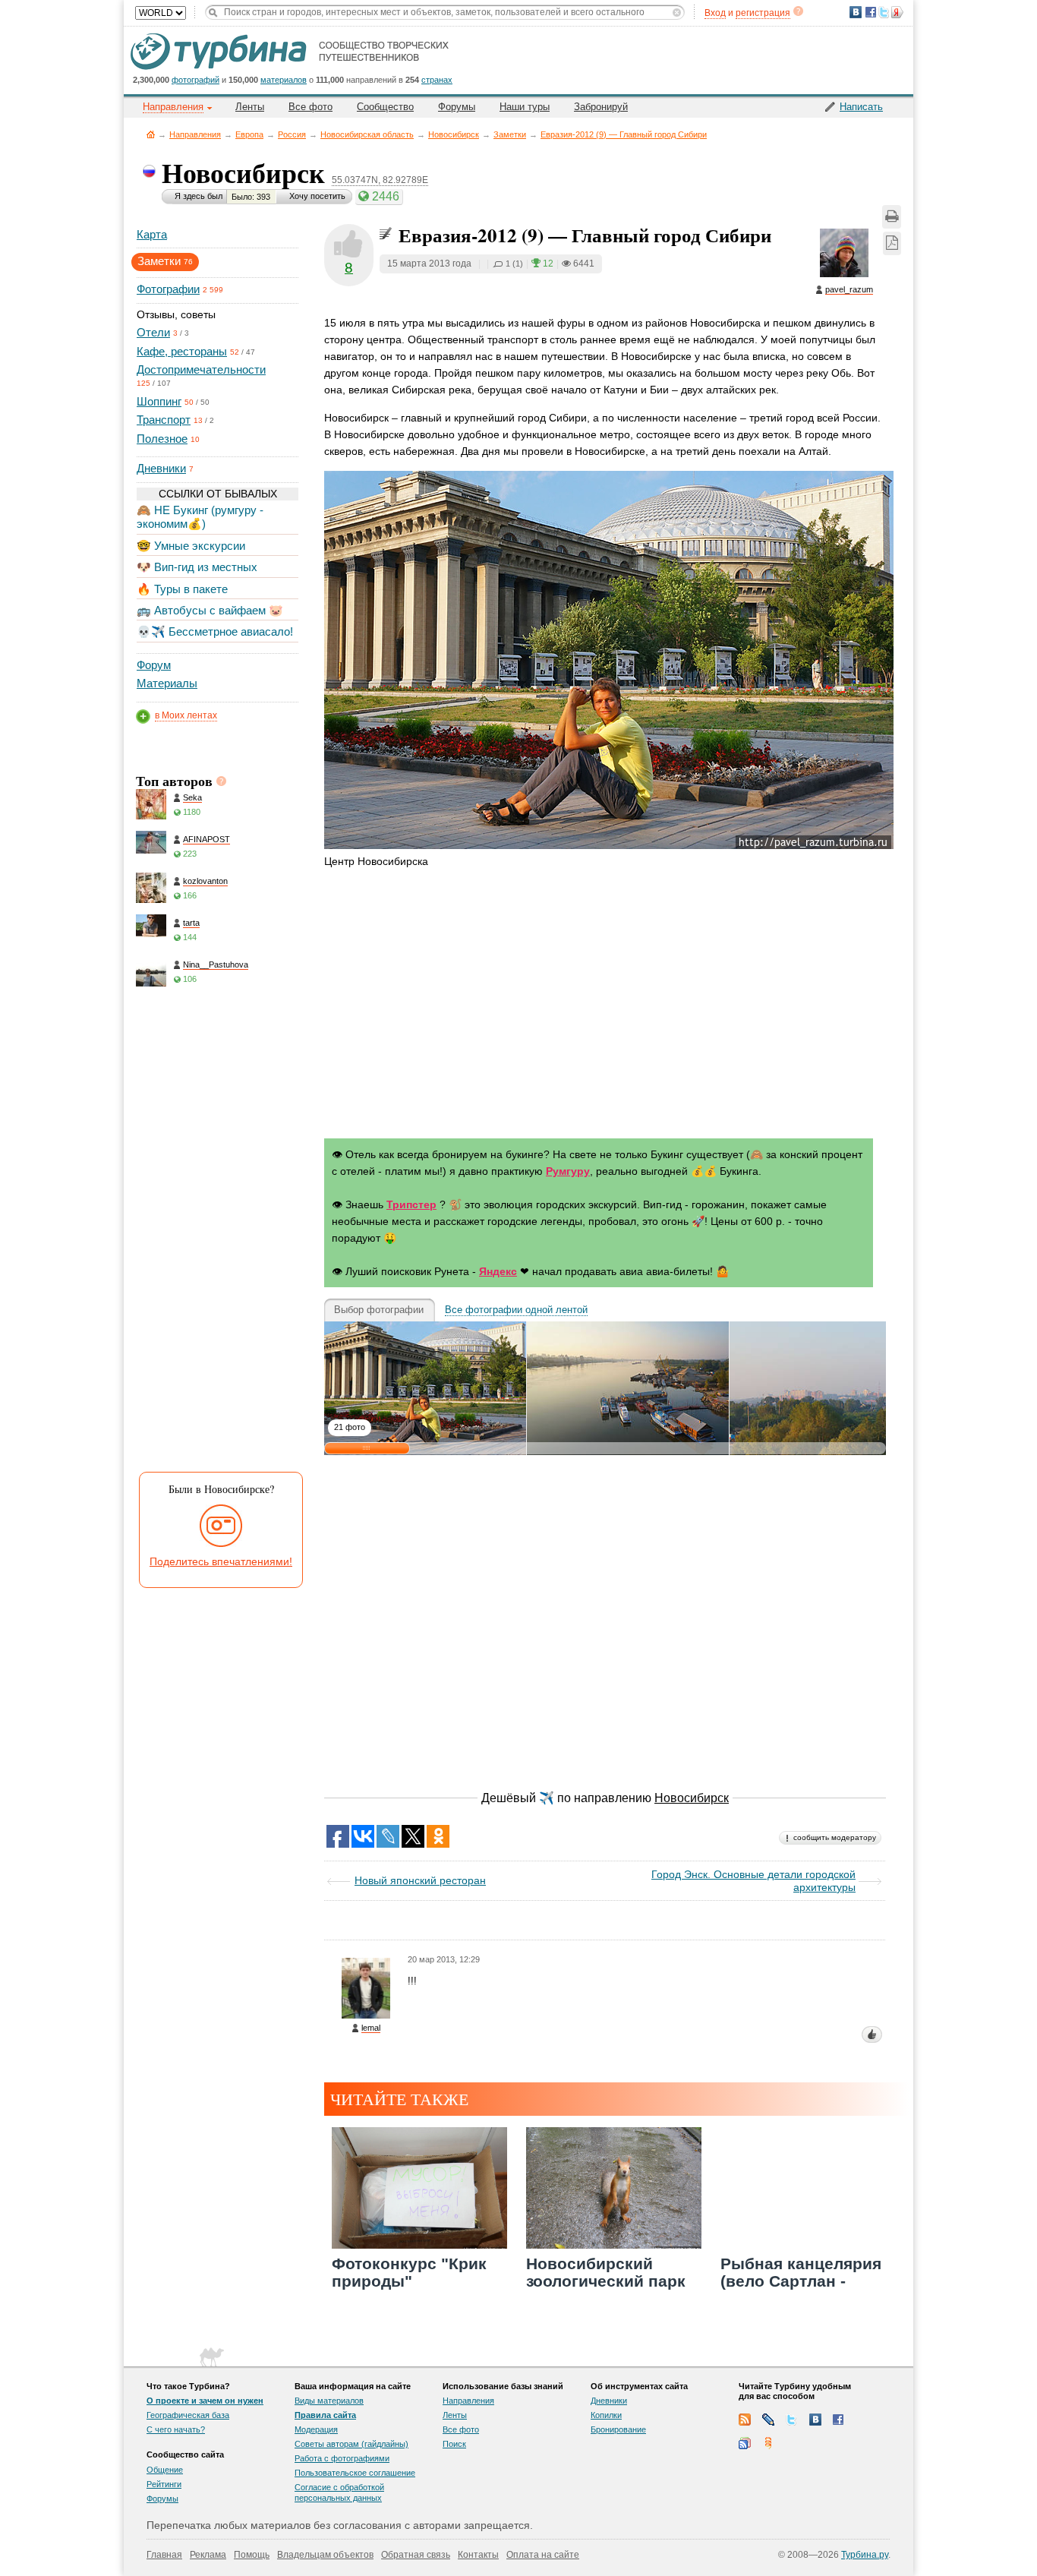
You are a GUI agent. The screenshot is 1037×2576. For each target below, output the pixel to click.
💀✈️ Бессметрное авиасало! (215, 631)
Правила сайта (325, 2415)
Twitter (792, 2420)
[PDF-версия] (892, 243)
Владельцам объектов (325, 2555)
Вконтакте (815, 2420)
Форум (154, 665)
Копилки (606, 2415)
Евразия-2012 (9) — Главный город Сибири (624, 134)
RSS (745, 2420)
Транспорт (164, 420)
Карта (152, 234)
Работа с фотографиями (342, 2458)
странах (437, 80)
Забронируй (601, 107)
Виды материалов (329, 2401)
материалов (284, 80)
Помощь (252, 2555)
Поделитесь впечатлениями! (221, 1561)
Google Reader (745, 2443)
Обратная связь (416, 2555)
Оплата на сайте (543, 2555)
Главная (151, 134)
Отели (153, 332)
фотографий (195, 80)
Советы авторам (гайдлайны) (351, 2444)
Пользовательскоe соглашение (355, 2473)
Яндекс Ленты (768, 2443)
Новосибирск (454, 134)
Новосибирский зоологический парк (606, 2272)
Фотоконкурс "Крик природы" (409, 2272)
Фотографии (168, 289)
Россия (292, 134)
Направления (195, 134)
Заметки (510, 134)
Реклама (208, 2555)
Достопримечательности (201, 369)
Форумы (457, 107)
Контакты (478, 2555)
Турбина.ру (865, 2555)
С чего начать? (176, 2429)
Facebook (839, 2420)
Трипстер (411, 1204)
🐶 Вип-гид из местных (197, 567)
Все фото (310, 107)
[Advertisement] (216, 1233)
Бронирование (618, 2429)
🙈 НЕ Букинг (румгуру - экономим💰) (200, 517)
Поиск (454, 2444)
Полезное (162, 439)
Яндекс (498, 1271)
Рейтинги (164, 2484)
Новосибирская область (367, 134)
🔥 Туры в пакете (182, 589)
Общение (165, 2470)
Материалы (167, 683)
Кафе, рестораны (182, 351)
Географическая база (188, 2415)
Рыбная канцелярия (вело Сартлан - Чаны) (801, 2281)
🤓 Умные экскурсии (191, 546)
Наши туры (525, 107)
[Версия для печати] (892, 217)
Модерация (316, 2429)
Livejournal (768, 2420)
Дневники (161, 468)
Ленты (250, 107)
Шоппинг (159, 401)
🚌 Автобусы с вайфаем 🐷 (210, 610)
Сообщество (385, 107)
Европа (249, 134)
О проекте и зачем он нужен (205, 2401)
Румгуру (568, 1171)
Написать (861, 107)
